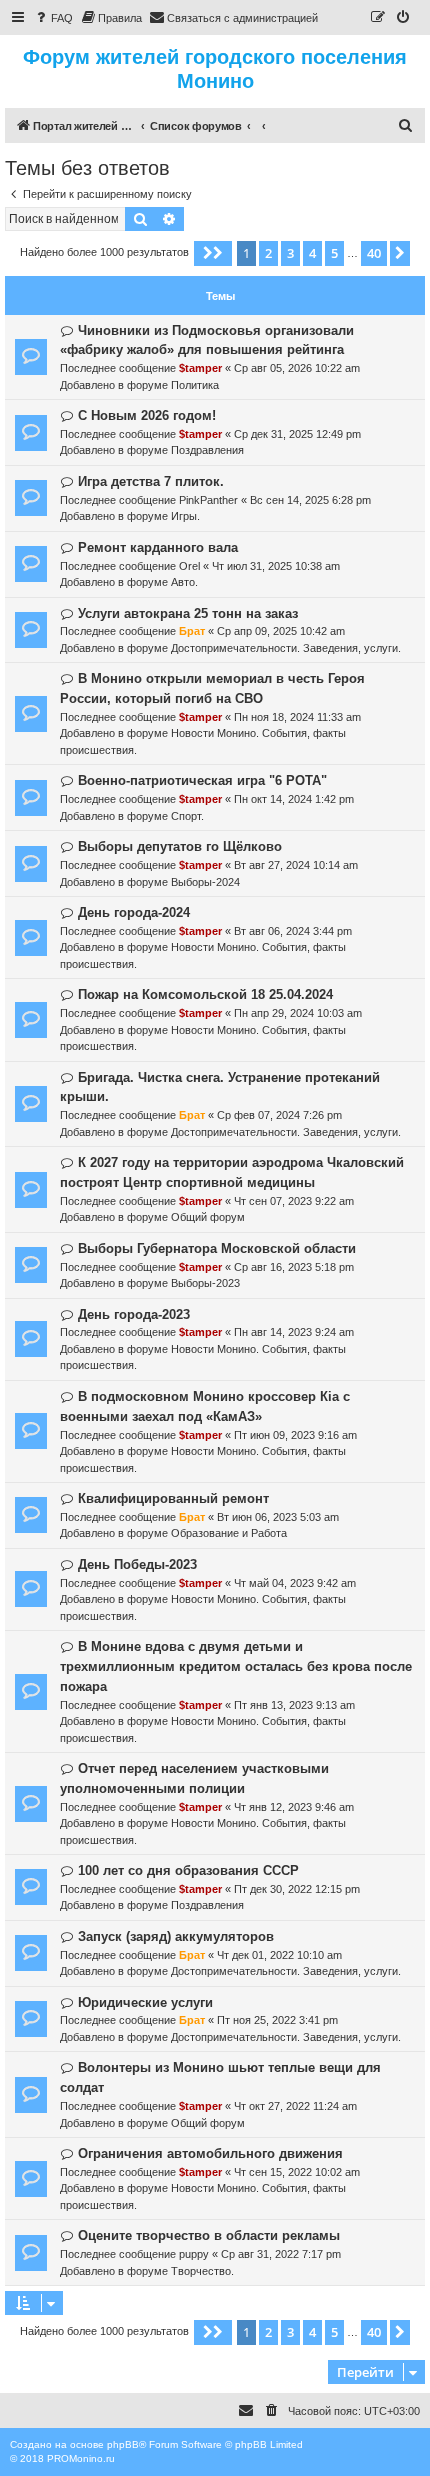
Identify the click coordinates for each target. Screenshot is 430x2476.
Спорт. (187, 816)
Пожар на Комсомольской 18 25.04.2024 (205, 994)
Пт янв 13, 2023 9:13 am (294, 1705)
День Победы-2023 (137, 1564)
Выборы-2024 (205, 882)
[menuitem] (53, 18)
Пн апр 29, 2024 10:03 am (298, 1013)
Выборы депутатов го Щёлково (180, 846)
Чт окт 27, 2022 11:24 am (295, 2106)
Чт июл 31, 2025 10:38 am (276, 566)
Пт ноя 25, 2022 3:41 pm (277, 2020)
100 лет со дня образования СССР (188, 1870)
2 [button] (268, 253)
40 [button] (374, 253)
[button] (213, 253)
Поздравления (207, 450)
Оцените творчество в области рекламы (209, 2235)
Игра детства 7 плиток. (151, 481)
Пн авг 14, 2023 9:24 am (294, 1332)
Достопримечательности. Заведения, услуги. (286, 648)
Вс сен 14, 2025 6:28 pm (310, 500)
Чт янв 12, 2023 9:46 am (294, 1807)
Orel (189, 566)
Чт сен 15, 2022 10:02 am (297, 2172)
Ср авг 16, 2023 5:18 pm (294, 1267)
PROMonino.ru (81, 2458)
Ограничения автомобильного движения (210, 2153)
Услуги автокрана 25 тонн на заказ (188, 613)
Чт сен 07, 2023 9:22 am (294, 1201)
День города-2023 (134, 1314)
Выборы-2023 (205, 1283)
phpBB (123, 2444)
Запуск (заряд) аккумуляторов (176, 1936)
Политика (195, 385)
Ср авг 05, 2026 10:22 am (297, 368)
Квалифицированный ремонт (173, 1498)
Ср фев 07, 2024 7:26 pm (279, 1115)
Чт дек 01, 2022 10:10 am (279, 1955)
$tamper (200, 368)
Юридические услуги (145, 2002)
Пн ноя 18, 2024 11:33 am (297, 717)
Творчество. (202, 2271)
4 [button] (312, 253)
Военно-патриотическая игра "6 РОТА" (202, 780)
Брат (192, 631)
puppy (194, 2254)
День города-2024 (134, 912)
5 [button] (334, 253)
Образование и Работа (229, 1533)
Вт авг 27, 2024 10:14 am (296, 865)
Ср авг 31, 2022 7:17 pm (281, 2254)
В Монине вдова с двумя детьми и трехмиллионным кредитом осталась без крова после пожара (236, 1666)
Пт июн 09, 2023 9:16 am (295, 1435)
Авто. (184, 582)
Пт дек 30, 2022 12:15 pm (297, 1889)
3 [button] (290, 253)
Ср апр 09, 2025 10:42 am (281, 631)
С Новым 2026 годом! (147, 415)
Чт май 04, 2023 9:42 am (295, 1583)
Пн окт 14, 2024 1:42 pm (294, 799)
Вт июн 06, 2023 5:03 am (278, 1517)
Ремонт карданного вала (158, 547)
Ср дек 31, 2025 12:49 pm (297, 434)
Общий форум (208, 1217)
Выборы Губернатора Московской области (217, 1248)
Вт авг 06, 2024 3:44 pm (293, 931)
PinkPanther (208, 500)
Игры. (185, 516)
